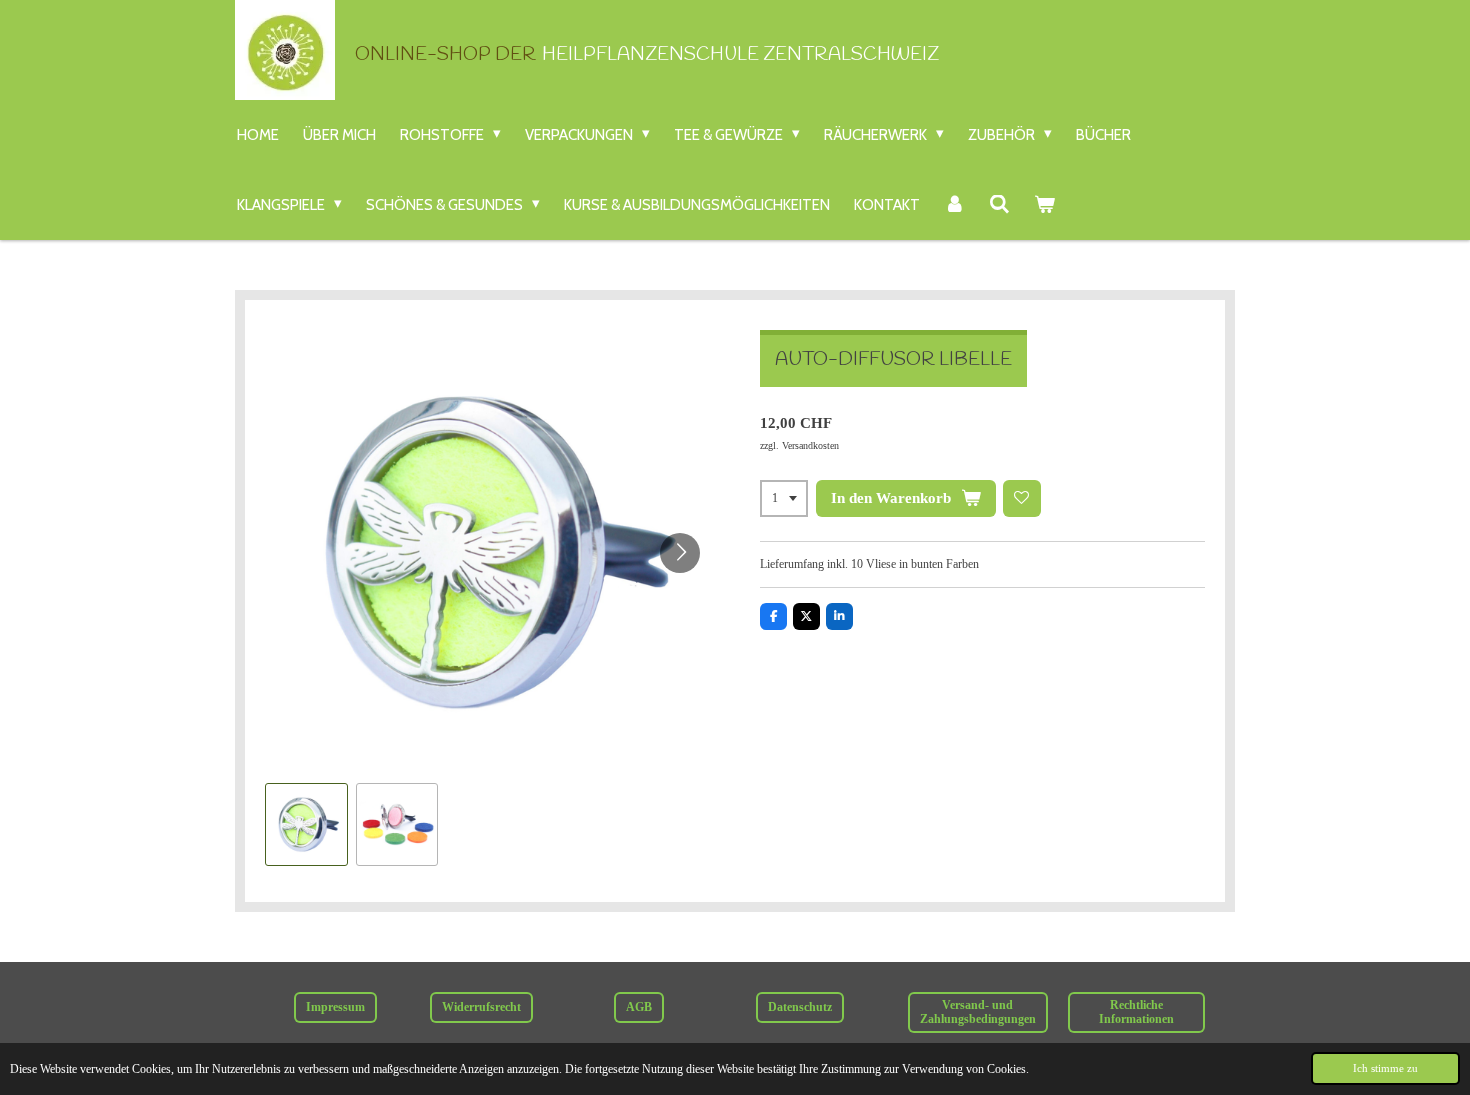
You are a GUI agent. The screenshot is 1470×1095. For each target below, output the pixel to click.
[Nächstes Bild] (680, 553)
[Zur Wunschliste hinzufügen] (1022, 499)
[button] (306, 824)
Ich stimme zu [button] (1385, 1068)
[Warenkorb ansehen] (1044, 205)
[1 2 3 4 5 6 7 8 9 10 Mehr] (784, 499)
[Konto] (954, 205)
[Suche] (999, 205)
